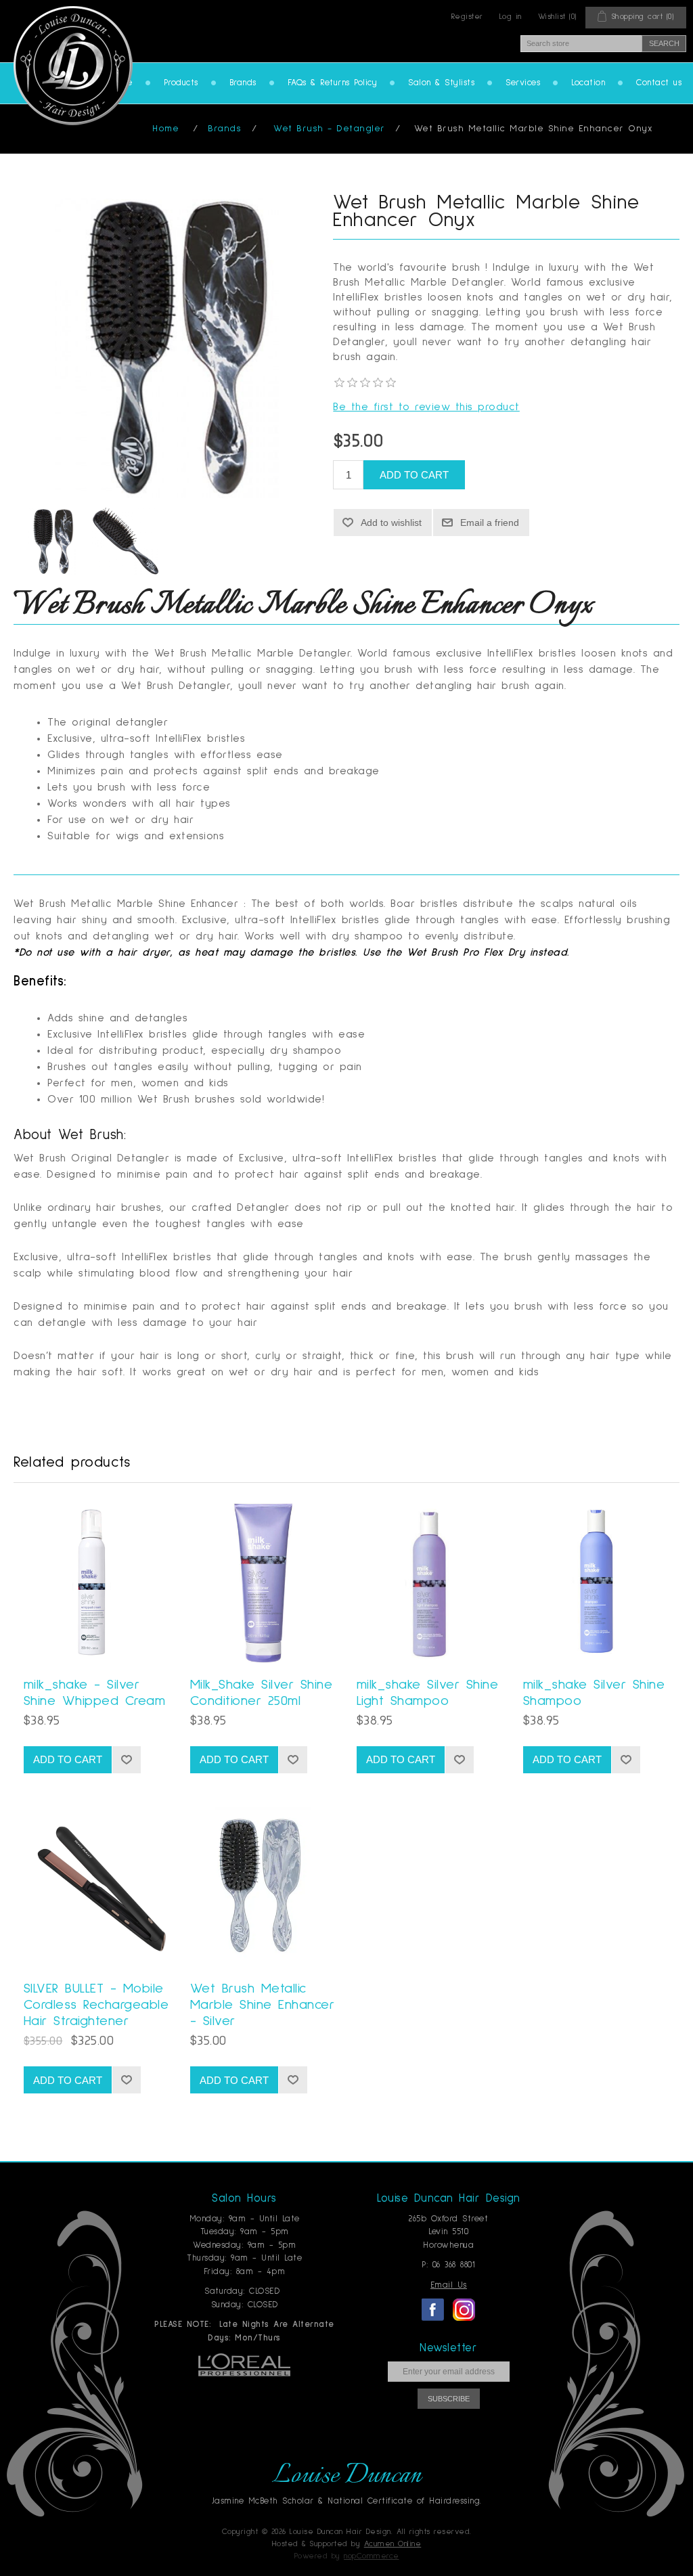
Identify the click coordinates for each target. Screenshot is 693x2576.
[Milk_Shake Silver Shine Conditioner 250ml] (263, 1583)
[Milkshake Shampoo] (430, 1583)
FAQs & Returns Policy (333, 83)
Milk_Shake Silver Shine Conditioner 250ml (262, 1693)
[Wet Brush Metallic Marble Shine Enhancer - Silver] (263, 1887)
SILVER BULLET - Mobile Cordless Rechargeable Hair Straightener (96, 2005)
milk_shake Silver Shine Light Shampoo (428, 1693)
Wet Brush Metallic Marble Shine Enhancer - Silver (263, 2005)
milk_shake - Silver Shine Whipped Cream (95, 1693)
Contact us (659, 83)
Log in (511, 17)
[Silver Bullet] (97, 1887)
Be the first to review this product (426, 407)
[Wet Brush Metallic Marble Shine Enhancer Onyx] (51, 541)
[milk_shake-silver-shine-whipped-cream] (97, 1583)
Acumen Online (393, 2544)
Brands (243, 83)
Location (588, 83)
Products (181, 83)
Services (523, 83)
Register (467, 17)
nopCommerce (372, 2556)
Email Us (449, 2285)
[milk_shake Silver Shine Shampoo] (596, 1583)
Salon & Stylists (441, 83)
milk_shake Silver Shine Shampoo (594, 1693)
